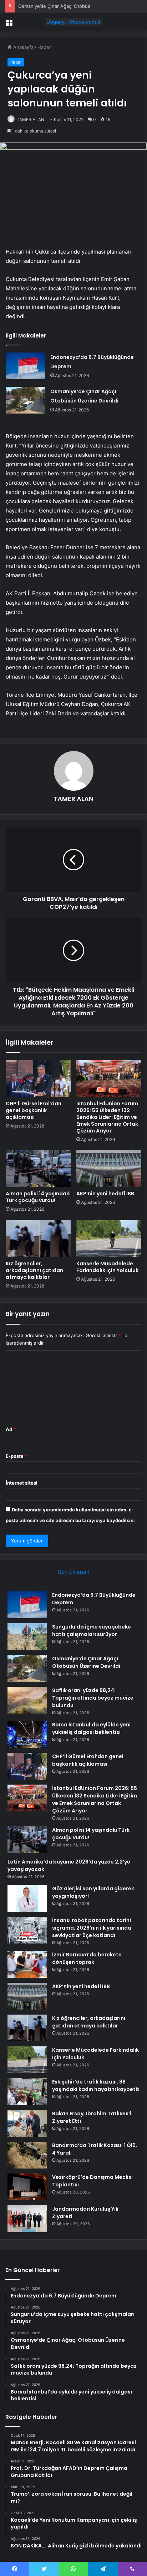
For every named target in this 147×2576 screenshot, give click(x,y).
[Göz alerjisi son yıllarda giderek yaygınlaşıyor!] (27, 1898)
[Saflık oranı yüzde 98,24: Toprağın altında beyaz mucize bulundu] (27, 1700)
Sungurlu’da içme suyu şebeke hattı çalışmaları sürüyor (92, 1630)
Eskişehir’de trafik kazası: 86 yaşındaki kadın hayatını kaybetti (96, 2085)
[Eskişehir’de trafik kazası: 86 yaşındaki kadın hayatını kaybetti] (27, 2092)
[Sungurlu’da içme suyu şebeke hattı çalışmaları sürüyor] (27, 1637)
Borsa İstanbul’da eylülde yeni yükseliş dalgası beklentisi (91, 1728)
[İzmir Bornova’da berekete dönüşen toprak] (27, 1964)
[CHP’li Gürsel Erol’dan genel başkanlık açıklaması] (38, 1078)
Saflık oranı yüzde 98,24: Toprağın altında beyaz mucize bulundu (93, 1698)
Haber (44, 47)
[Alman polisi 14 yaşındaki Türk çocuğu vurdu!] (38, 1169)
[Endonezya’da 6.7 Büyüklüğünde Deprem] (25, 366)
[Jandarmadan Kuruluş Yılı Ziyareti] (27, 2219)
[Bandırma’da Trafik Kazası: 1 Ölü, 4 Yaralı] (27, 2155)
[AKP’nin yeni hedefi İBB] (109, 1169)
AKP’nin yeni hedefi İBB (105, 1194)
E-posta (16, 1456)
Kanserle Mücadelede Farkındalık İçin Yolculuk (107, 1267)
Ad (11, 1429)
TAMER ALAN (31, 119)
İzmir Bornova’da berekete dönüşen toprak (87, 1958)
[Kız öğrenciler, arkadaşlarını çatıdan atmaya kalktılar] (38, 1238)
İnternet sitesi (22, 1483)
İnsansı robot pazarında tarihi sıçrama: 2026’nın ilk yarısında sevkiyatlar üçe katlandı (92, 1928)
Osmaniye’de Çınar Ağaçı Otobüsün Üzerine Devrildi (75, 6)
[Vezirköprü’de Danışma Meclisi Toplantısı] (27, 2187)
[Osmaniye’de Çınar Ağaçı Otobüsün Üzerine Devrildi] (25, 400)
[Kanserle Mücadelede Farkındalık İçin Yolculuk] (109, 1238)
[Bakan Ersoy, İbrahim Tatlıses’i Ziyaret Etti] (27, 2123)
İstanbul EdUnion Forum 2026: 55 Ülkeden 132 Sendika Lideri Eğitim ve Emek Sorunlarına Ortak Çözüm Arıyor (107, 1117)
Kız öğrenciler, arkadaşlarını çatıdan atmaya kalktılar (34, 1270)
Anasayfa (23, 47)
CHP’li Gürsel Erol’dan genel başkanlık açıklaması (34, 1110)
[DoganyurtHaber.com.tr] (73, 22)
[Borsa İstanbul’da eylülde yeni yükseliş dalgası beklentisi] (27, 1734)
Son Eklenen (74, 1572)
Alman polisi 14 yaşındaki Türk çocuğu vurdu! (38, 1197)
